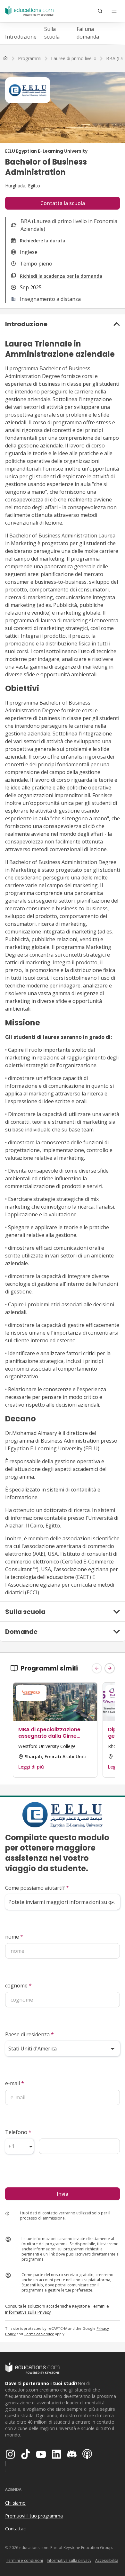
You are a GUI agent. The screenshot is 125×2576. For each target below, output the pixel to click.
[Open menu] (114, 11)
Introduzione (21, 37)
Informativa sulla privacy (69, 2560)
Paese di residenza (29, 2034)
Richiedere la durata (43, 241)
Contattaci (16, 2529)
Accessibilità (107, 2560)
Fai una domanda (88, 33)
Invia (63, 2194)
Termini (98, 2306)
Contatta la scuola (63, 203)
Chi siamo (15, 2503)
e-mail (15, 2083)
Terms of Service (39, 2334)
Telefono (18, 2132)
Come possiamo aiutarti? (37, 1888)
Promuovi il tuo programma (34, 2516)
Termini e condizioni (24, 2560)
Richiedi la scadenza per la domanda (61, 276)
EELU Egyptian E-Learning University (46, 151)
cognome (18, 1986)
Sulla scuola (52, 33)
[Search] (100, 11)
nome (14, 1937)
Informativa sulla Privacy (28, 2312)
